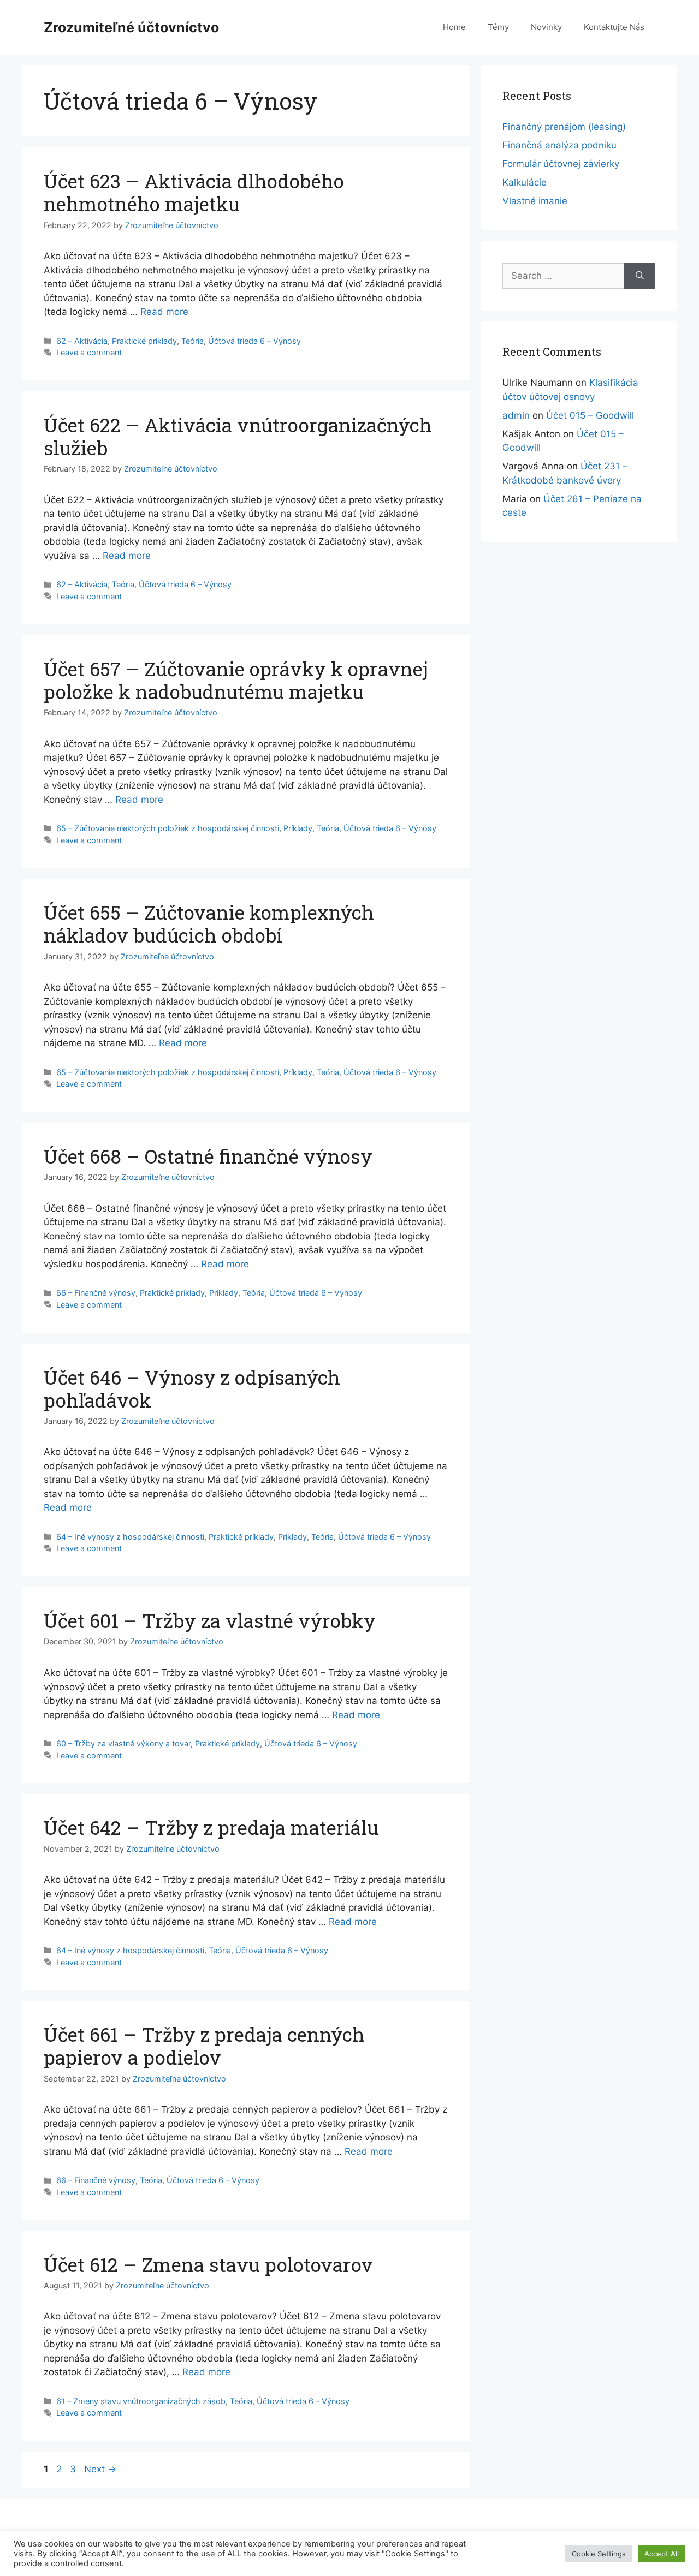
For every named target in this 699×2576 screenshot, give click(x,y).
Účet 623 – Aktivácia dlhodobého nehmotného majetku (194, 192)
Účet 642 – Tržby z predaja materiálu (211, 1827)
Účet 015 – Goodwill (590, 415)
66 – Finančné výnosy (96, 1293)
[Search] (640, 276)
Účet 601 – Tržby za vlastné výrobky (210, 1620)
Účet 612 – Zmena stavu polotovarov (208, 2264)
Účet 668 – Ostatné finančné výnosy (208, 1156)
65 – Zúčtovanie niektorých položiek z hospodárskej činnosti (168, 828)
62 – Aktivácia (82, 341)
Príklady (298, 828)
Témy (498, 27)
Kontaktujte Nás (614, 27)
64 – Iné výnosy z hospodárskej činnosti (130, 1537)
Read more (164, 312)
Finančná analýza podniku (559, 145)
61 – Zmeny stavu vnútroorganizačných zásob (141, 2401)
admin (516, 415)
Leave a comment (89, 352)
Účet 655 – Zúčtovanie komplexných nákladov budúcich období (209, 923)
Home (454, 27)
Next (100, 2469)
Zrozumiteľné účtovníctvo (131, 27)
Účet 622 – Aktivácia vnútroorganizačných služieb (238, 436)
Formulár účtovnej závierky (561, 164)
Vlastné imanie (535, 201)
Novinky (546, 27)
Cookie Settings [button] (599, 2554)
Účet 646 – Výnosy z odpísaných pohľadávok (192, 1388)
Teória (192, 341)
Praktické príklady (144, 341)
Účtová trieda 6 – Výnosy (254, 341)
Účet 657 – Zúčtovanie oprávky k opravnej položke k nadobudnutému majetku (236, 680)
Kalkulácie (525, 182)
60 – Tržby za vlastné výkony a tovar (123, 1743)
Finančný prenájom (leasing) (564, 127)
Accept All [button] (662, 2554)
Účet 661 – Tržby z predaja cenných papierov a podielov (204, 2046)
